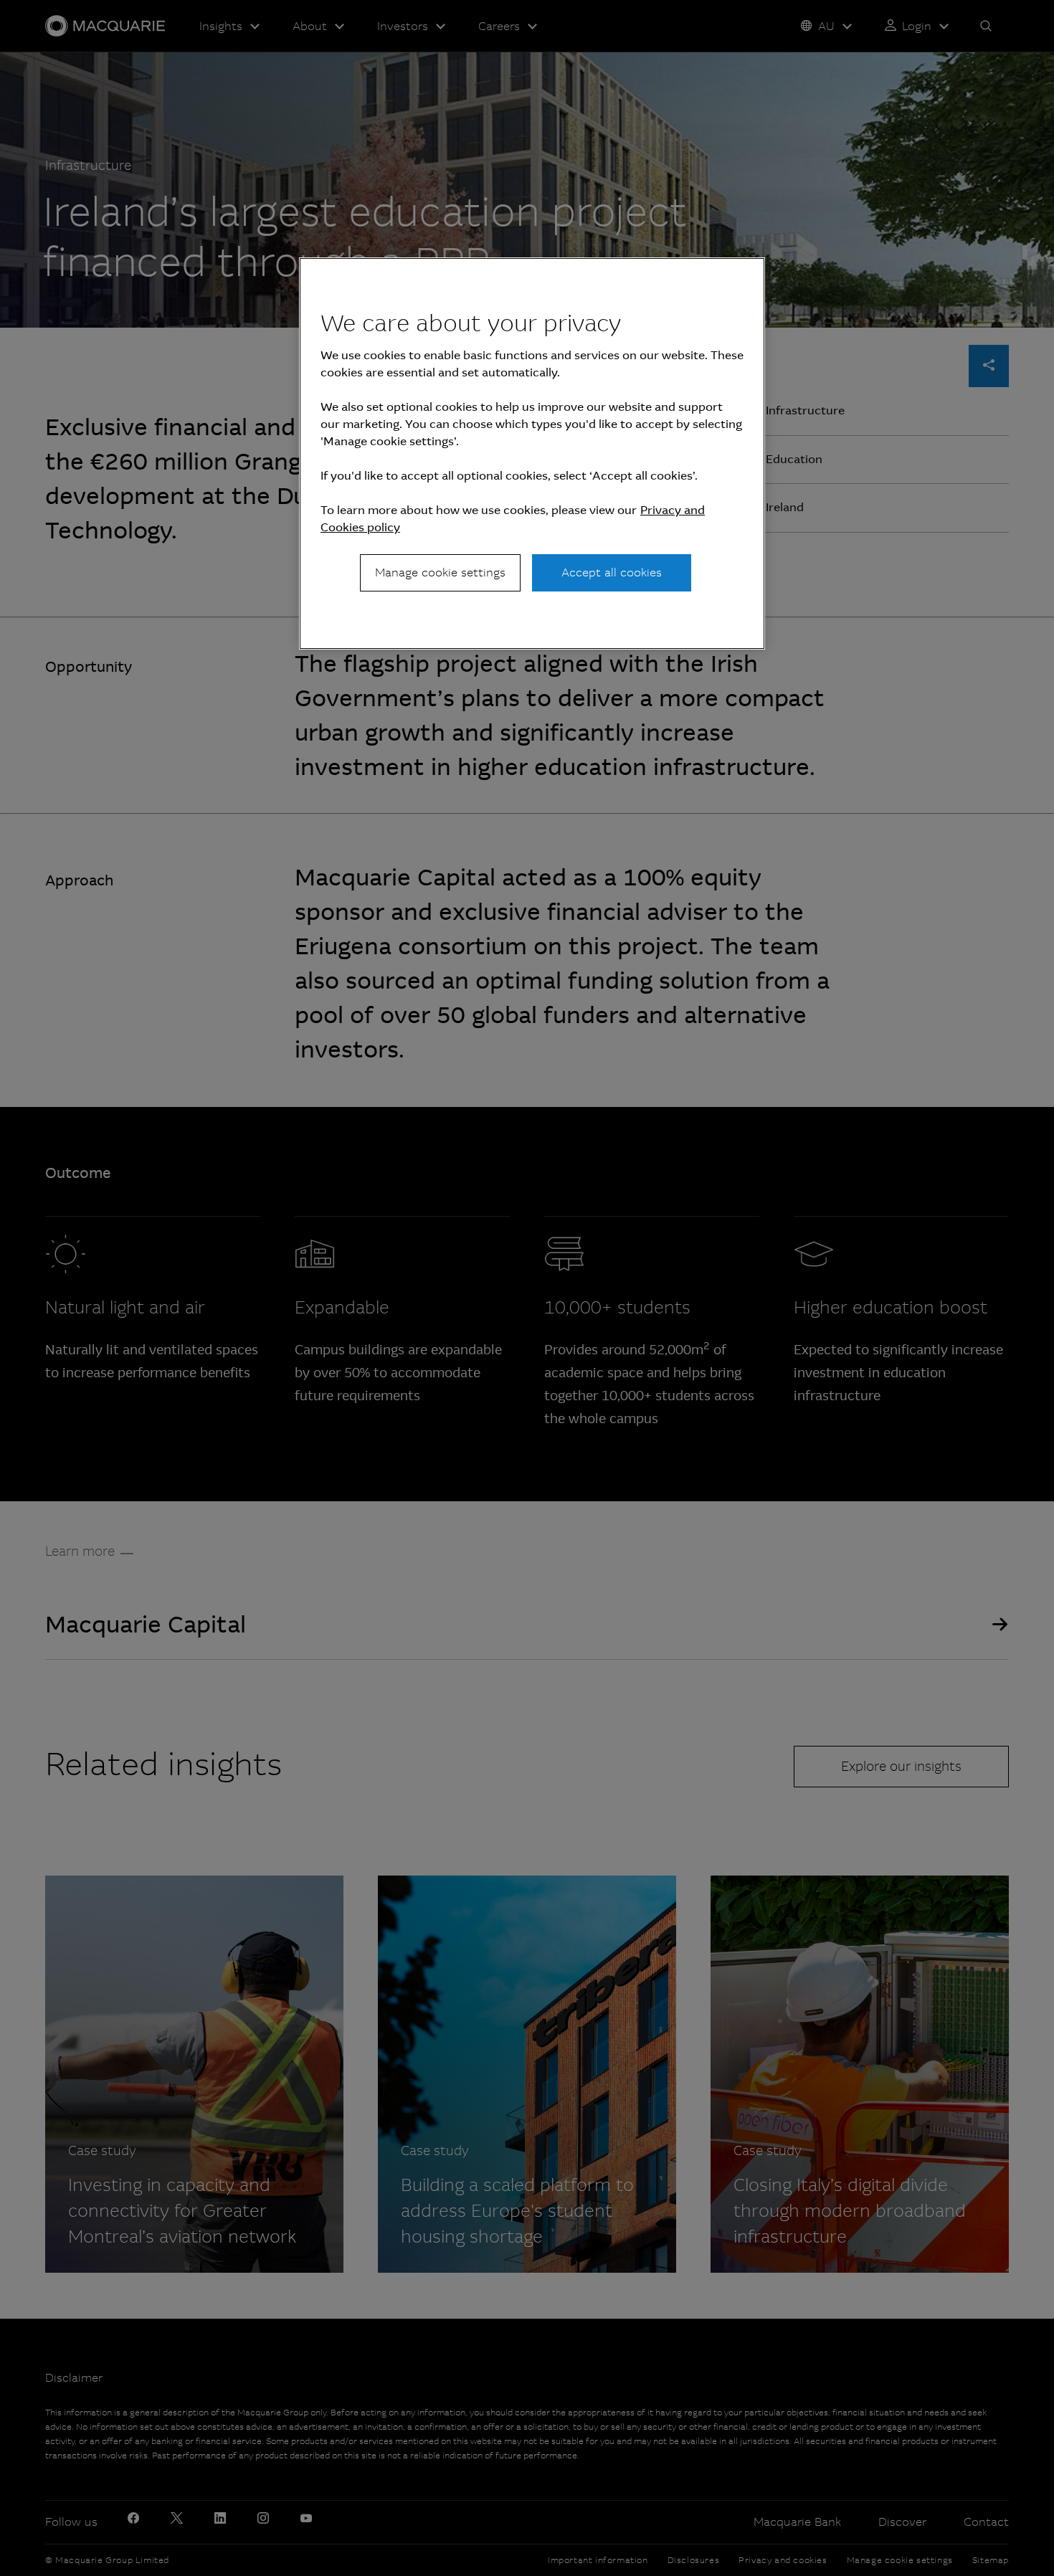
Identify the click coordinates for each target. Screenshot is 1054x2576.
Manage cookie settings (440, 572)
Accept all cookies (612, 572)
